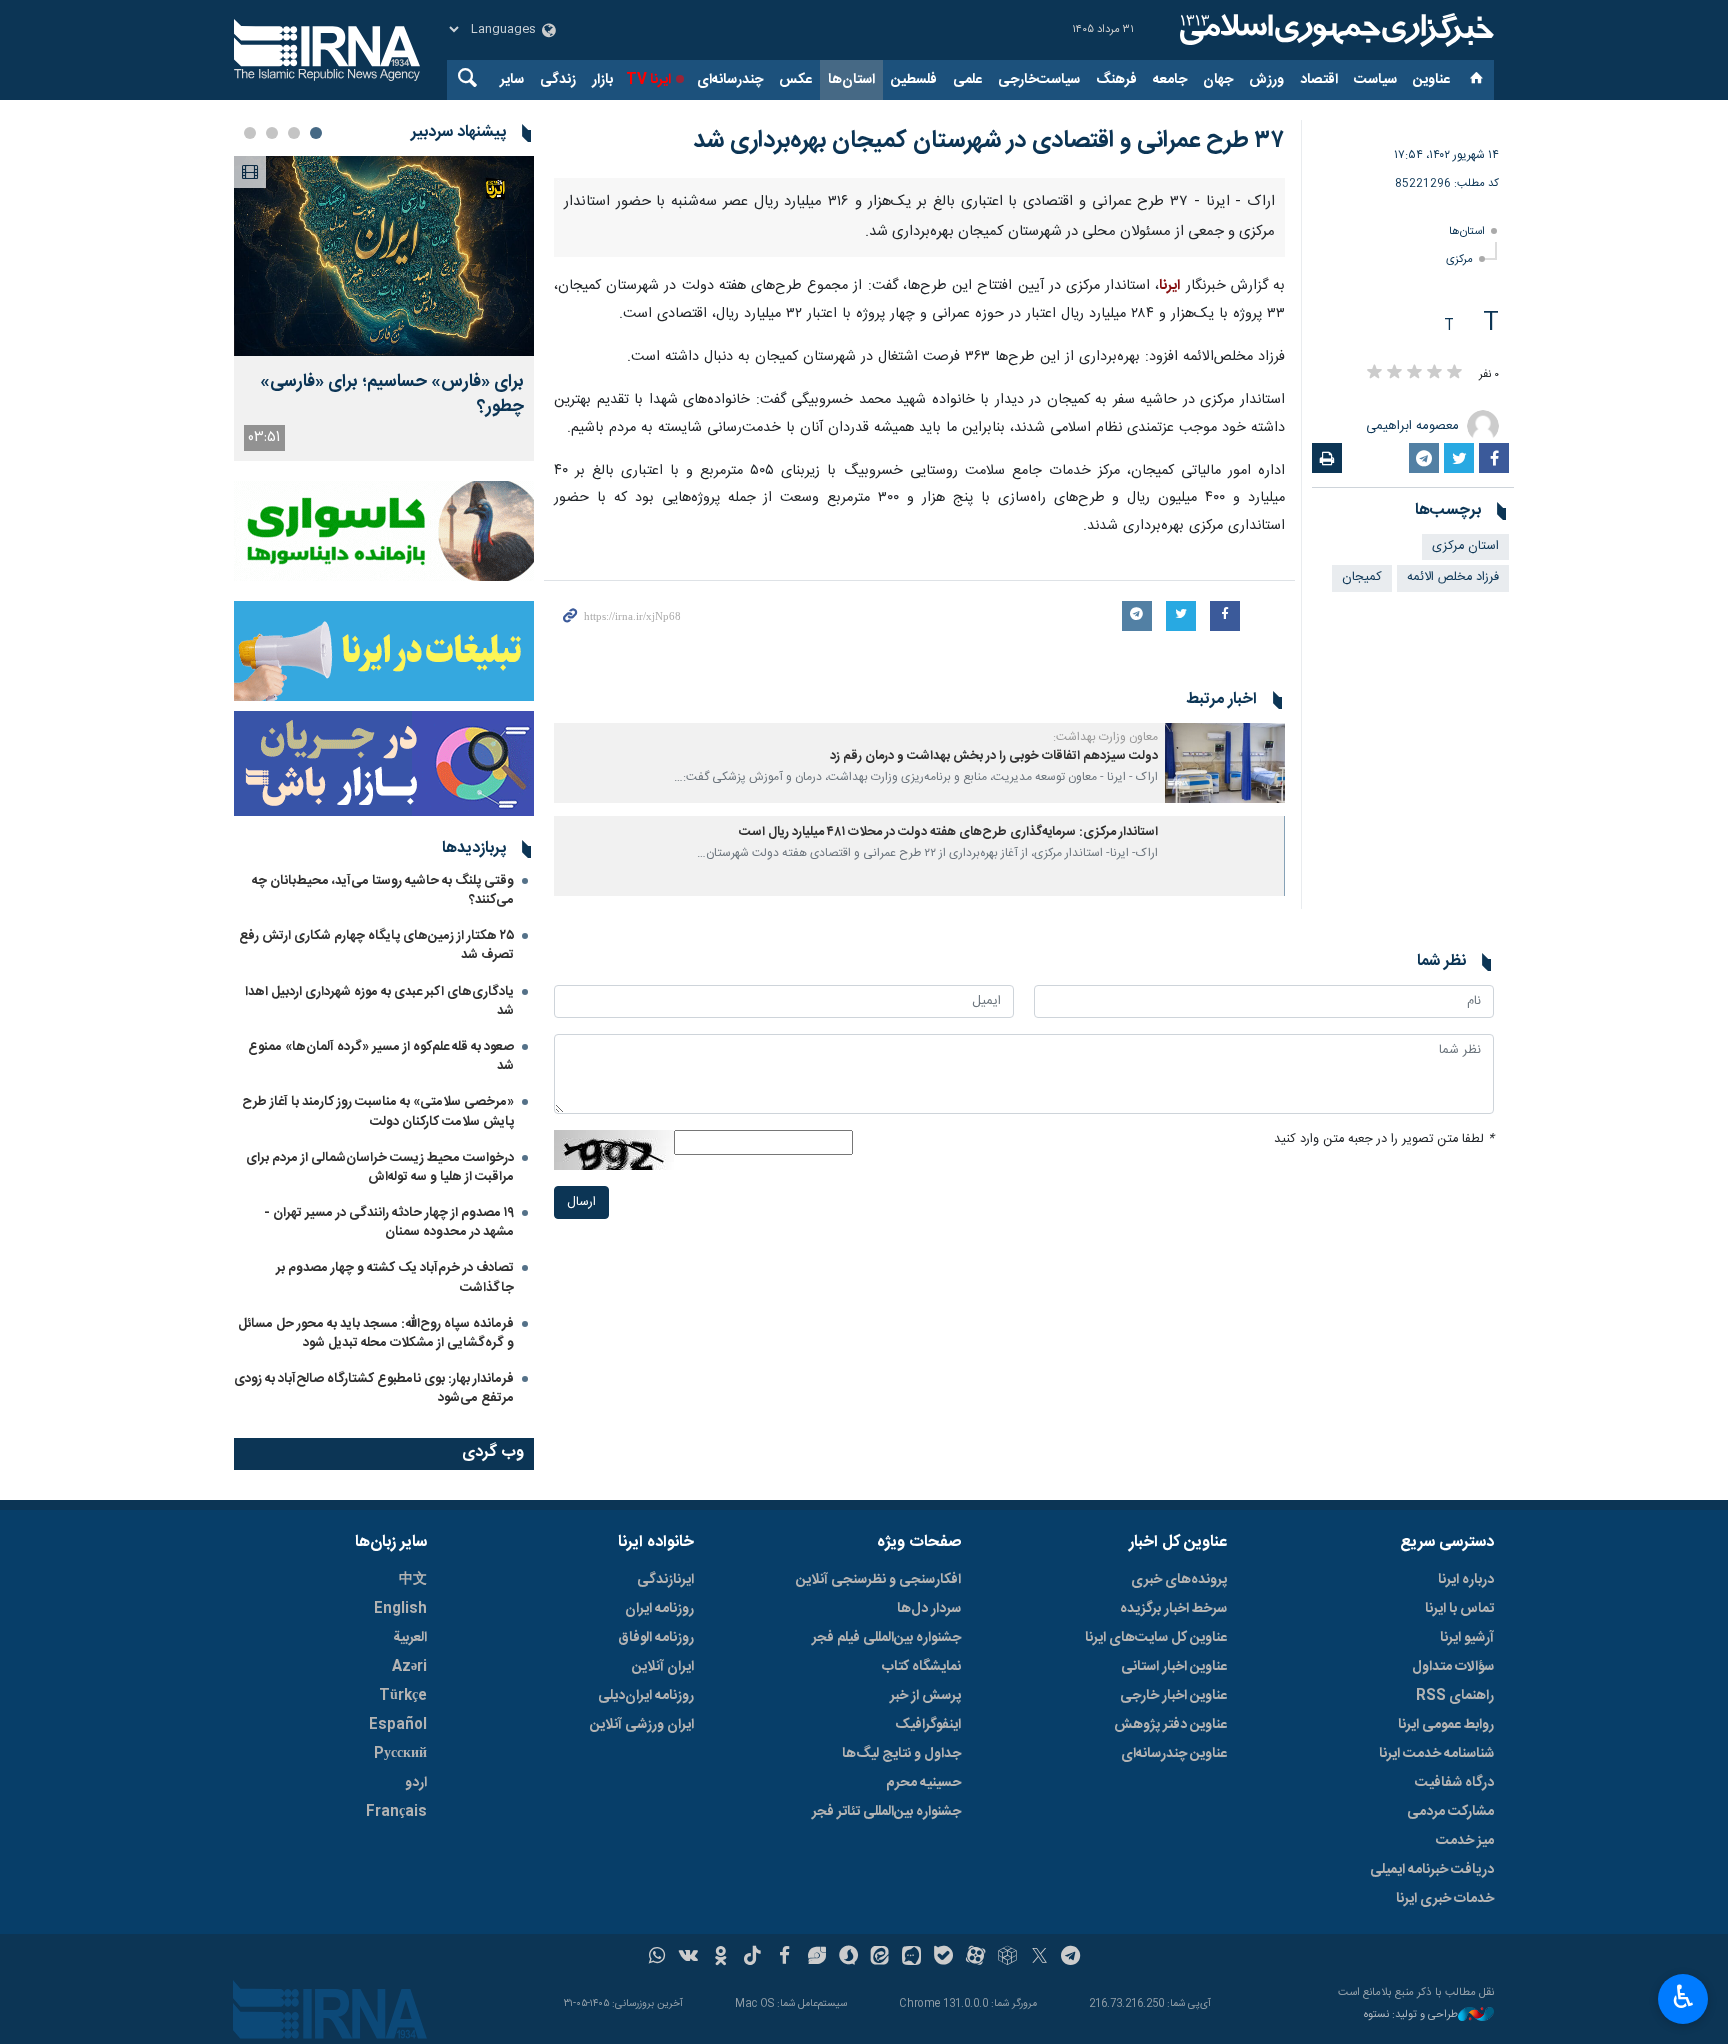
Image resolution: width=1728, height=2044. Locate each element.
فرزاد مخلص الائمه (1453, 577)
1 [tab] (316, 133)
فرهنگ (1116, 80)
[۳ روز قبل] (384, 256)
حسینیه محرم (923, 1783)
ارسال (581, 1202)
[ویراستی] (816, 1958)
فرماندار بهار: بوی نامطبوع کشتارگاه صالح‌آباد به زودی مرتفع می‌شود (374, 1388)
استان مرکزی (1465, 546)
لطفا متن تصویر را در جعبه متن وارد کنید (1384, 1139)
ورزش (1266, 80)
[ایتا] (880, 1958)
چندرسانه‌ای (730, 80)
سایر (512, 80)
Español (398, 1725)
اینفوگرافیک (928, 1725)
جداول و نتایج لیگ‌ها (901, 1754)
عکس (795, 80)
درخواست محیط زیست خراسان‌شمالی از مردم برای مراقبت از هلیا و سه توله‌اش (380, 1167)
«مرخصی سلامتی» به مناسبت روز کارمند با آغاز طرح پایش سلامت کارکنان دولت (378, 1111)
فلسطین (914, 80)
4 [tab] (250, 133)
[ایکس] (1039, 1958)
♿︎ (1683, 1997)
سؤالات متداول (1453, 1667)
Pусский (400, 1754)
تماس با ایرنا (1459, 1609)
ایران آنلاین (663, 1667)
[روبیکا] (1007, 1958)
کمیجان (1362, 577)
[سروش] (848, 1958)
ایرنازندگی (665, 1580)
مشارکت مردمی (1450, 1812)
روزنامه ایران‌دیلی (646, 1696)
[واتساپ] (657, 1958)
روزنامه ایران (659, 1609)
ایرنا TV (648, 80)
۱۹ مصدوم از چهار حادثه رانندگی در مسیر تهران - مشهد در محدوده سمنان (389, 1222)
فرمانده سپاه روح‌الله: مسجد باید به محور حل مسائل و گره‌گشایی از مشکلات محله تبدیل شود (376, 1333)
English (400, 1609)
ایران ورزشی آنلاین (642, 1725)
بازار (602, 80)
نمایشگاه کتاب (921, 1667)
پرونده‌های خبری (1179, 1580)
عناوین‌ (1431, 80)
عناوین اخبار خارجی (1173, 1696)
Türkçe (403, 1696)
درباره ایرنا (1466, 1580)
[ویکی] (688, 1958)
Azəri (409, 1667)
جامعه (1170, 80)
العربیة (410, 1638)
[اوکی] (720, 1958)
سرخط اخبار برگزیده (1173, 1609)
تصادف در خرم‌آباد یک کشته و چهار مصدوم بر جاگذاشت (395, 1277)
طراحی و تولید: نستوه (1411, 2015)
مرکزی (1459, 259)
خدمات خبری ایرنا (1445, 1899)
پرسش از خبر (925, 1696)
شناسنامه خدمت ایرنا (1436, 1754)
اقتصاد (1319, 80)
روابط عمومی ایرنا (1446, 1725)
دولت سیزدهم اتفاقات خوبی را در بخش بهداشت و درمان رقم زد (994, 756)
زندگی (558, 80)
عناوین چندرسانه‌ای (1174, 1754)
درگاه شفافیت (1454, 1783)
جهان (1218, 80)
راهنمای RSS (1455, 1696)
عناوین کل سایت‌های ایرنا (1156, 1638)
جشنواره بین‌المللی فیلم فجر (886, 1638)
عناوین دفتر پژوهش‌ (1170, 1725)
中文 (413, 1580)
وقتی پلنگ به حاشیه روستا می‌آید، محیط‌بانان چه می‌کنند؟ (383, 890)
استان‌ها (851, 80)
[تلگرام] (1071, 1958)
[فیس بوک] (784, 1958)
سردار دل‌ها (929, 1609)
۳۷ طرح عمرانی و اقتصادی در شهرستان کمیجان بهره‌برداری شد (989, 141)
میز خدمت (1465, 1841)
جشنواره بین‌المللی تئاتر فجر (886, 1812)
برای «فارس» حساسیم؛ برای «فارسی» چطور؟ (392, 395)
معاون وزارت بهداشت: (1105, 737)
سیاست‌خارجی (1039, 80)
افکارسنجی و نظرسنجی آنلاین (878, 1580)
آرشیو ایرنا (1467, 1638)
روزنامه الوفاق (656, 1638)
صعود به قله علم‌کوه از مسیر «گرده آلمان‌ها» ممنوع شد (381, 1056)
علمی (967, 80)
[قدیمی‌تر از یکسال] (1225, 763)
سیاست (1375, 80)
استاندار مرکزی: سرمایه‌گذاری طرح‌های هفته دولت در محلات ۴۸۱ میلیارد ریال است (948, 832)
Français (396, 1812)
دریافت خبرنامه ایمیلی (1432, 1870)
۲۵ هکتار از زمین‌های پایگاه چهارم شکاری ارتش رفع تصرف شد (376, 945)
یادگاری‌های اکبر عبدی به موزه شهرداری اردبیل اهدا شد (379, 1001)
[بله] (943, 1958)
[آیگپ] (911, 1958)
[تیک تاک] (752, 1958)
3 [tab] (272, 133)
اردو (416, 1783)
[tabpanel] (384, 308)
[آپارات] (975, 1958)
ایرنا (1334, 30)
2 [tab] (294, 133)
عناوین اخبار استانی (1174, 1667)
